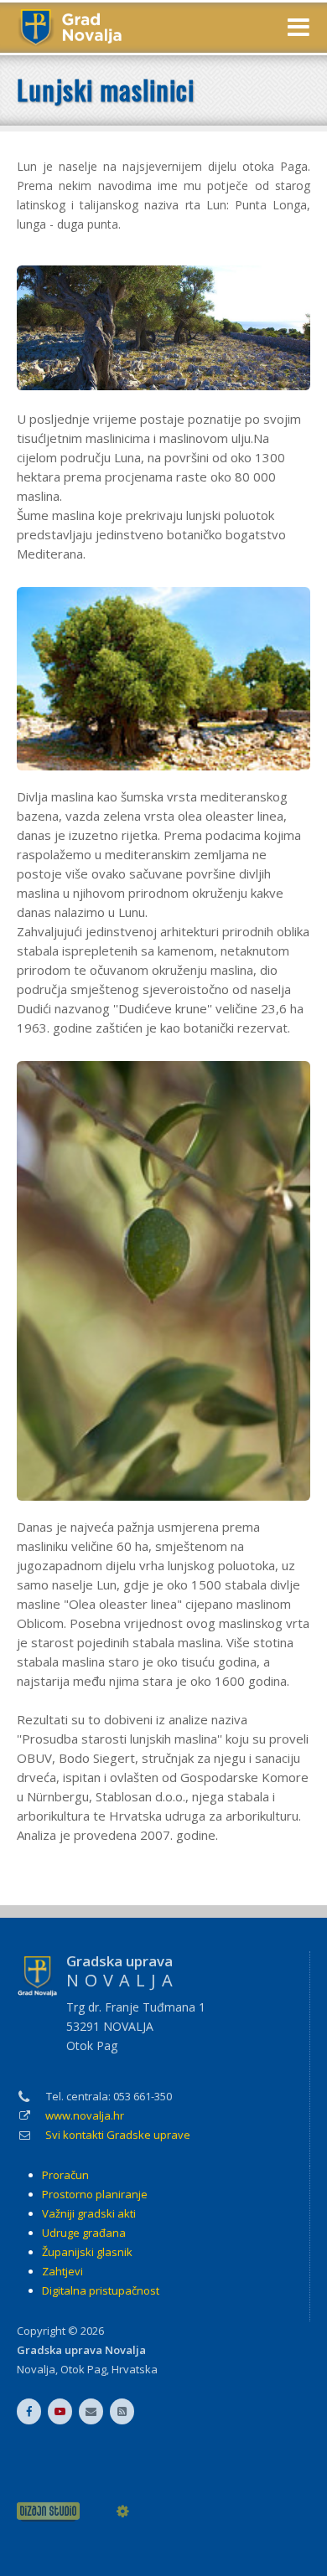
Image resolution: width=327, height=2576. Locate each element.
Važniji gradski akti (89, 2213)
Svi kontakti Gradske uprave (118, 2135)
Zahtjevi (62, 2271)
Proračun (65, 2175)
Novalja (36, 2369)
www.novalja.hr (85, 2115)
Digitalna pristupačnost (101, 2290)
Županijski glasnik (87, 2252)
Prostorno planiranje (95, 2194)
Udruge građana (84, 2233)
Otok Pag (83, 2369)
